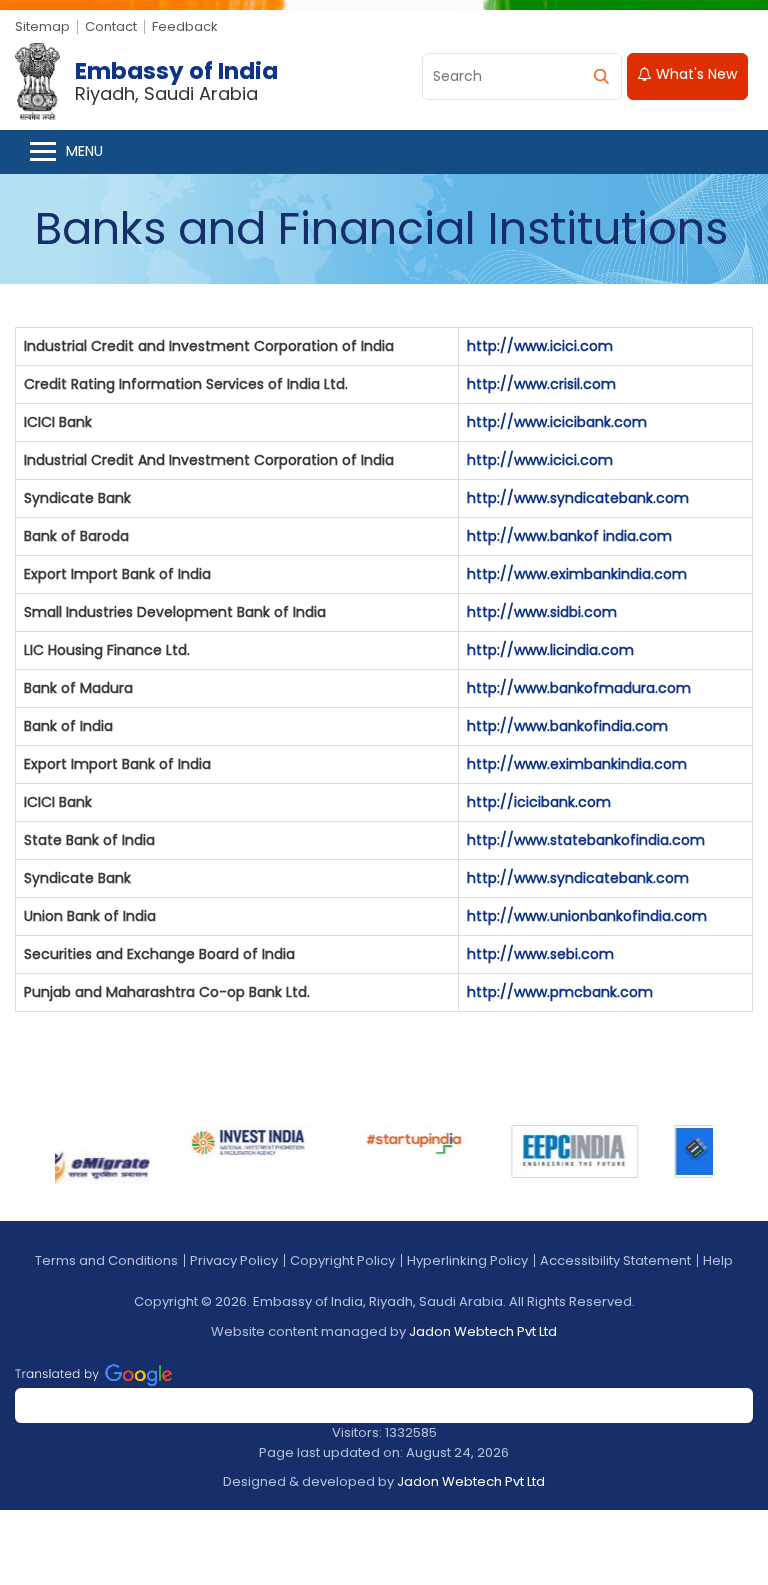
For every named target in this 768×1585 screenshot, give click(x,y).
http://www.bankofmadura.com (579, 688)
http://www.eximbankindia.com (577, 574)
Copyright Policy (342, 1260)
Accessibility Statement (615, 1260)
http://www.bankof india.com (569, 536)
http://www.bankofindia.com (567, 726)
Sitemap (42, 26)
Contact (111, 26)
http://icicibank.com (539, 802)
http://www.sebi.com (540, 954)
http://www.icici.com (540, 346)
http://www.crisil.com (541, 384)
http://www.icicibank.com (557, 422)
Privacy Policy (234, 1260)
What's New (694, 74)
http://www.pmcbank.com (560, 992)
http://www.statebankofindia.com (586, 840)
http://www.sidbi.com (542, 612)
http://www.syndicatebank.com (578, 498)
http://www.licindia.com (550, 650)
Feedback (185, 26)
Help (718, 1260)
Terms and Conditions (106, 1260)
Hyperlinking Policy (467, 1260)
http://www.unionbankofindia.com (587, 916)
